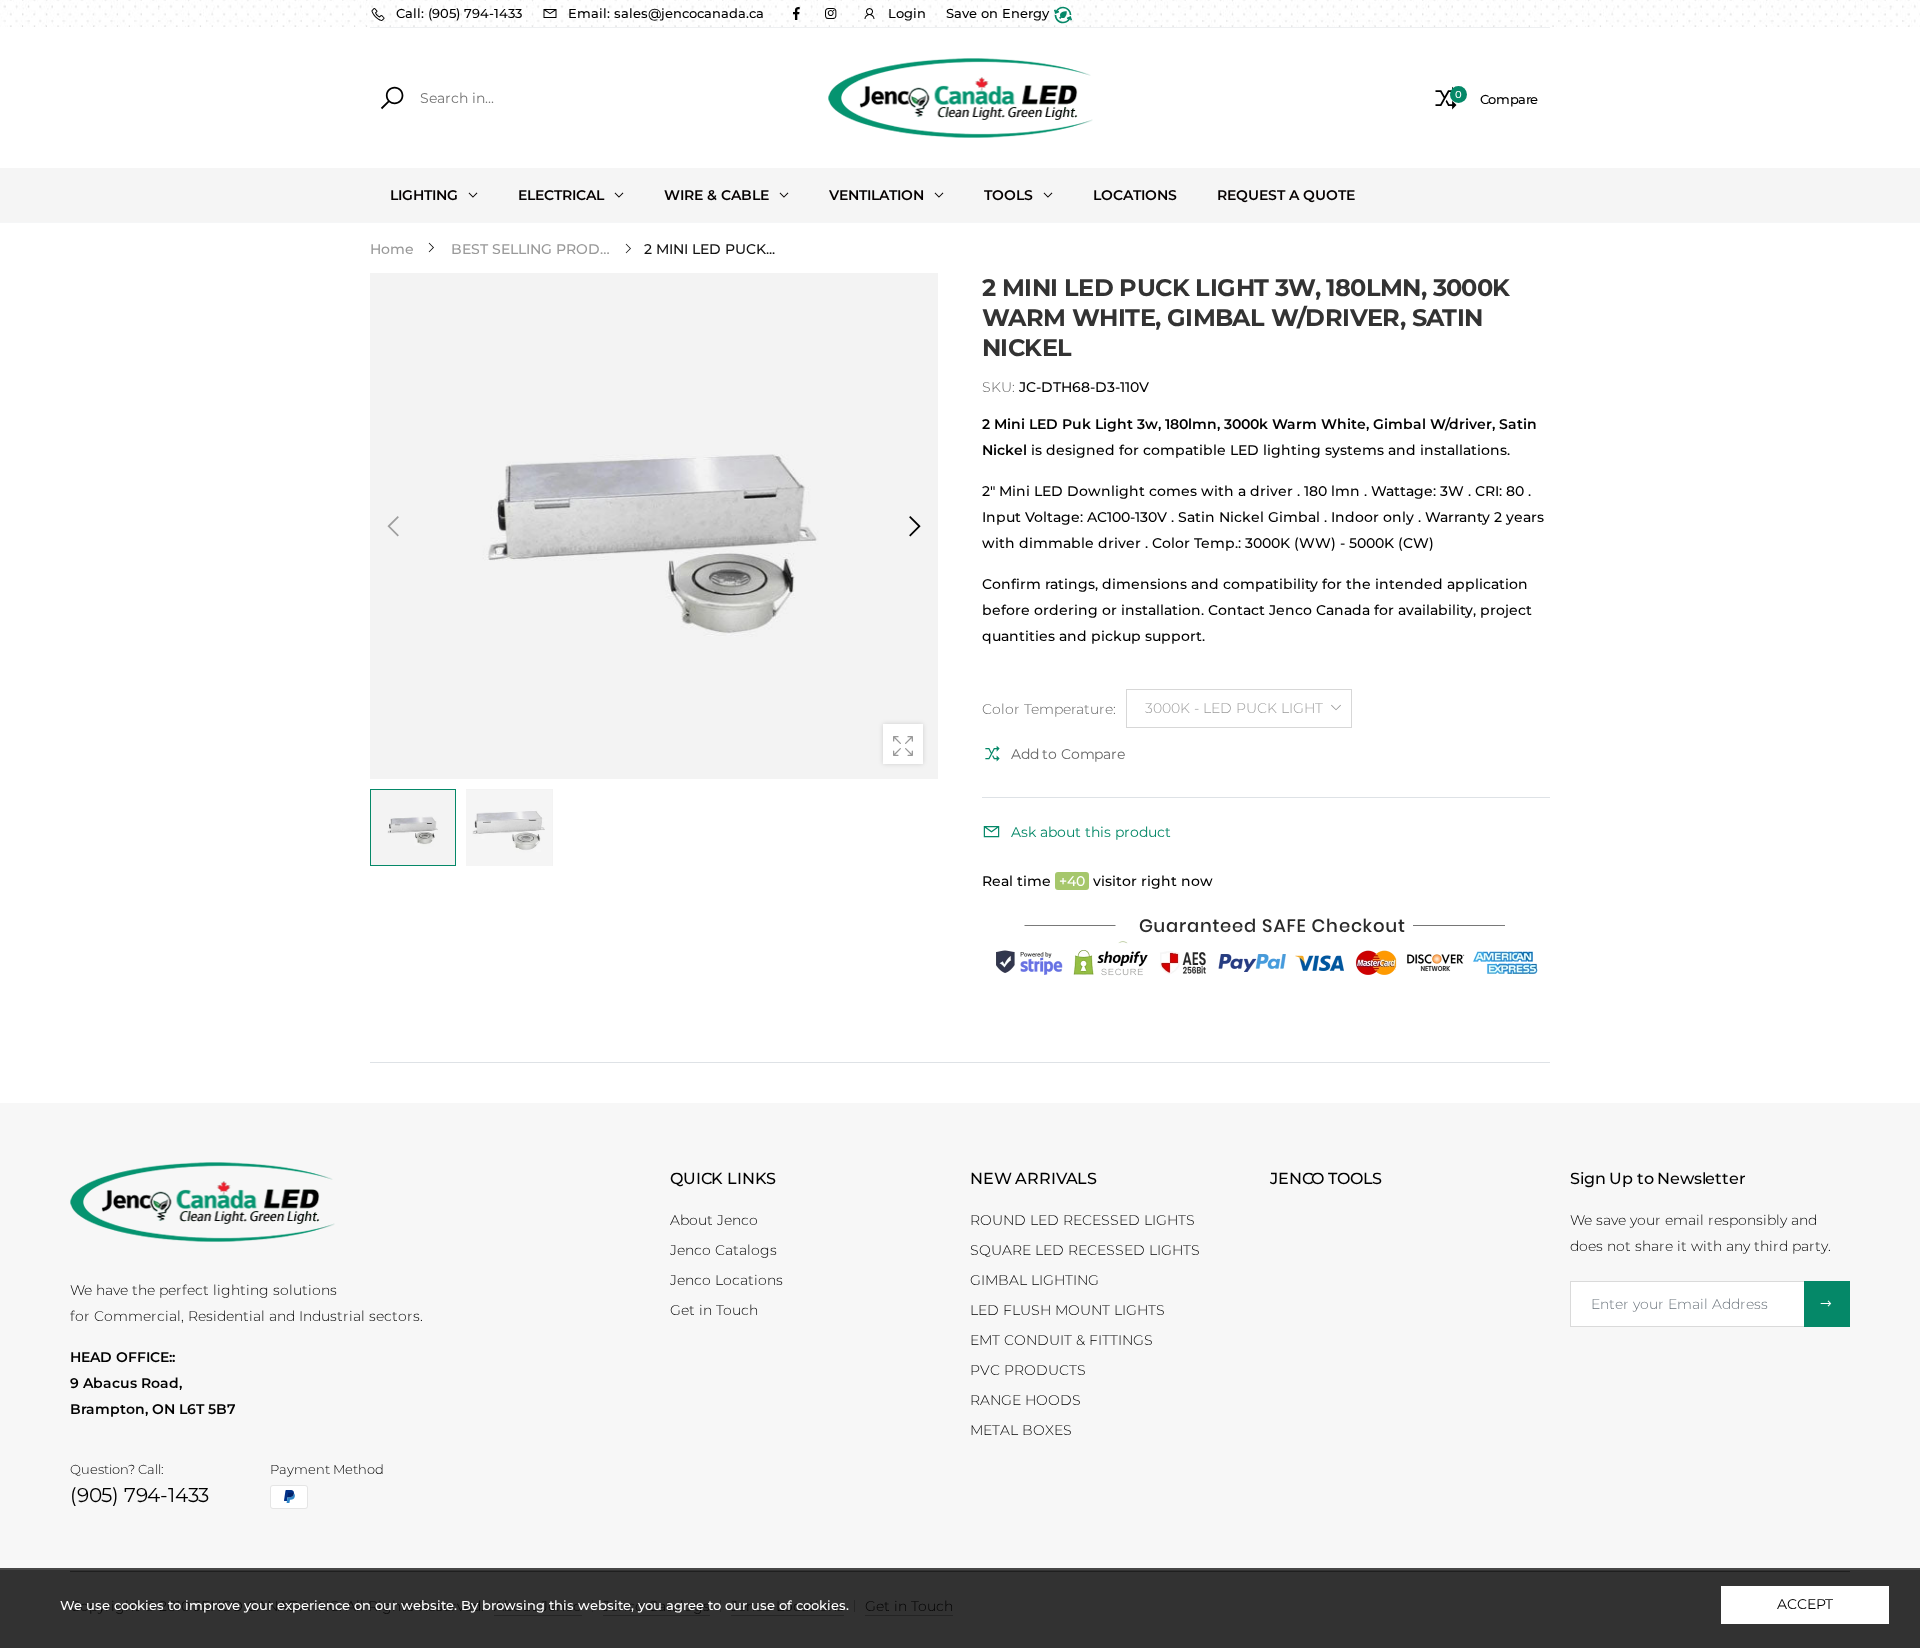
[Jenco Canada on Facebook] (796, 13)
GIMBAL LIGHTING (1034, 1280)
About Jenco (714, 1220)
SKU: (1000, 387)
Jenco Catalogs (723, 1250)
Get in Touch (714, 1310)
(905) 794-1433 (139, 1495)
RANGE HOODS (1025, 1400)
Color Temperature (1049, 709)
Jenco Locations (726, 1280)
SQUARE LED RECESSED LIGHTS (1085, 1250)
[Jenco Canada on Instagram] (830, 13)
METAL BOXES (1021, 1430)
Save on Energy (999, 13)
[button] (913, 526)
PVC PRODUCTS (1028, 1370)
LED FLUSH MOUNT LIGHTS (1067, 1310)
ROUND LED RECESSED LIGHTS (1082, 1220)
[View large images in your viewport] (903, 744)
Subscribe (1827, 1304)
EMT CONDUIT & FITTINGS (1061, 1340)
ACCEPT (1804, 1604)
